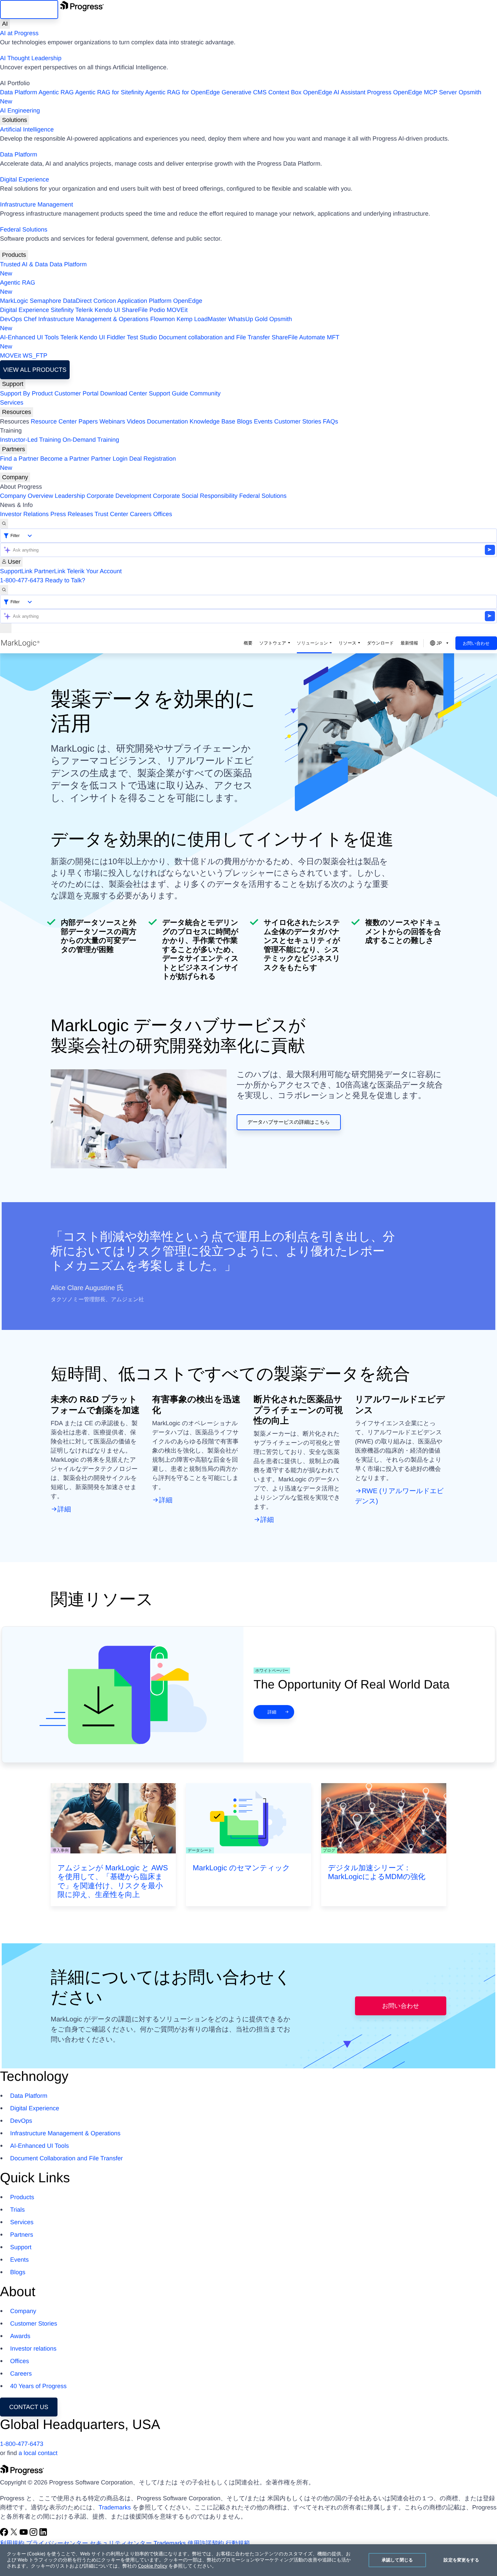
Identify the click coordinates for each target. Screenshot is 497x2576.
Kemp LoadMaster (201, 319)
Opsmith (241, 97)
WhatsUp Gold (248, 319)
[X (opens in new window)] (15, 2534)
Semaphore (45, 301)
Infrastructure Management (37, 204)
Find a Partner (19, 459)
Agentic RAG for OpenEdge (182, 92)
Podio (157, 310)
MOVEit (177, 310)
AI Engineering (20, 111)
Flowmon (162, 319)
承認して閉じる (397, 2560)
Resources (17, 412)
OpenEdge (188, 301)
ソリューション (313, 643)
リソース (347, 643)
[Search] (4, 524)
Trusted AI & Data (24, 264)
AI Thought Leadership (31, 58)
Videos (136, 421)
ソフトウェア (273, 643)
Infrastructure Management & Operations (93, 319)
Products (14, 255)
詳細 (64, 1509)
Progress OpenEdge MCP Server (412, 92)
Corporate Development (119, 496)
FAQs (330, 421)
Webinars (112, 421)
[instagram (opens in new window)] (34, 2534)
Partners (14, 449)
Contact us (29, 2407)
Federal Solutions (24, 229)
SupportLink (16, 571)
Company (15, 477)
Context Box (285, 92)
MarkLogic (14, 301)
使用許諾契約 (206, 2543)
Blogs (245, 421)
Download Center (124, 393)
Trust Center (111, 514)
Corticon (105, 301)
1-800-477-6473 (22, 580)
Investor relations (33, 2349)
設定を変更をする (461, 2560)
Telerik (84, 310)
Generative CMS (244, 92)
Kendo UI (107, 310)
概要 (248, 643)
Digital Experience (25, 179)
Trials (17, 2210)
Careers (141, 514)
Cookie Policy (152, 2566)
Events (263, 421)
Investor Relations (24, 514)
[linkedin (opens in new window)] (43, 2534)
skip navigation (29, 9)
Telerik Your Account (94, 571)
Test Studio (142, 337)
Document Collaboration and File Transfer (66, 2158)
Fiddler (116, 337)
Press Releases (72, 514)
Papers (88, 421)
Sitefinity (62, 310)
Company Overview (27, 496)
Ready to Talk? (65, 580)
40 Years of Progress (38, 2386)
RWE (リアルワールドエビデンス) (399, 1496)
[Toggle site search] (4, 590)
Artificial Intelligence (27, 129)
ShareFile (135, 310)
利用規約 (12, 2543)
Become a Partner (65, 459)
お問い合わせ (476, 643)
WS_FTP (35, 356)
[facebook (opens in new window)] (5, 2534)
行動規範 (238, 2543)
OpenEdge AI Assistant (334, 92)
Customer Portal (76, 393)
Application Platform (144, 301)
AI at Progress (19, 33)
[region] (249, 2560)
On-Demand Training (91, 440)
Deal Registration (88, 463)
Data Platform (19, 92)
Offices (163, 514)
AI (5, 24)
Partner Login (109, 459)
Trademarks (114, 2507)
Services (12, 403)
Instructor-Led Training (30, 440)
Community (205, 393)
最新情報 (409, 643)
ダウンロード (380, 643)
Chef (30, 319)
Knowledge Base (212, 421)
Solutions (15, 120)
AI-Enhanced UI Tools (29, 337)
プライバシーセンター (57, 2543)
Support (13, 384)
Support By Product (26, 393)
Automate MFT (170, 342)
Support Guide (168, 393)
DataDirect (77, 301)
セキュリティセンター (121, 2543)
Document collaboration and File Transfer (214, 337)
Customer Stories (298, 421)
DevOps (11, 319)
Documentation (168, 421)
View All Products (35, 370)
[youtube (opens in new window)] (25, 2534)
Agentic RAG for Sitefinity (109, 92)
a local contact (38, 2453)
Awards (20, 2336)
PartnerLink (50, 571)
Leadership (70, 496)
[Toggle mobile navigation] (6, 628)
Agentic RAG (56, 92)
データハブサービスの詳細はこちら (289, 1122)
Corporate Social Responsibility (195, 496)
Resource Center (54, 421)
